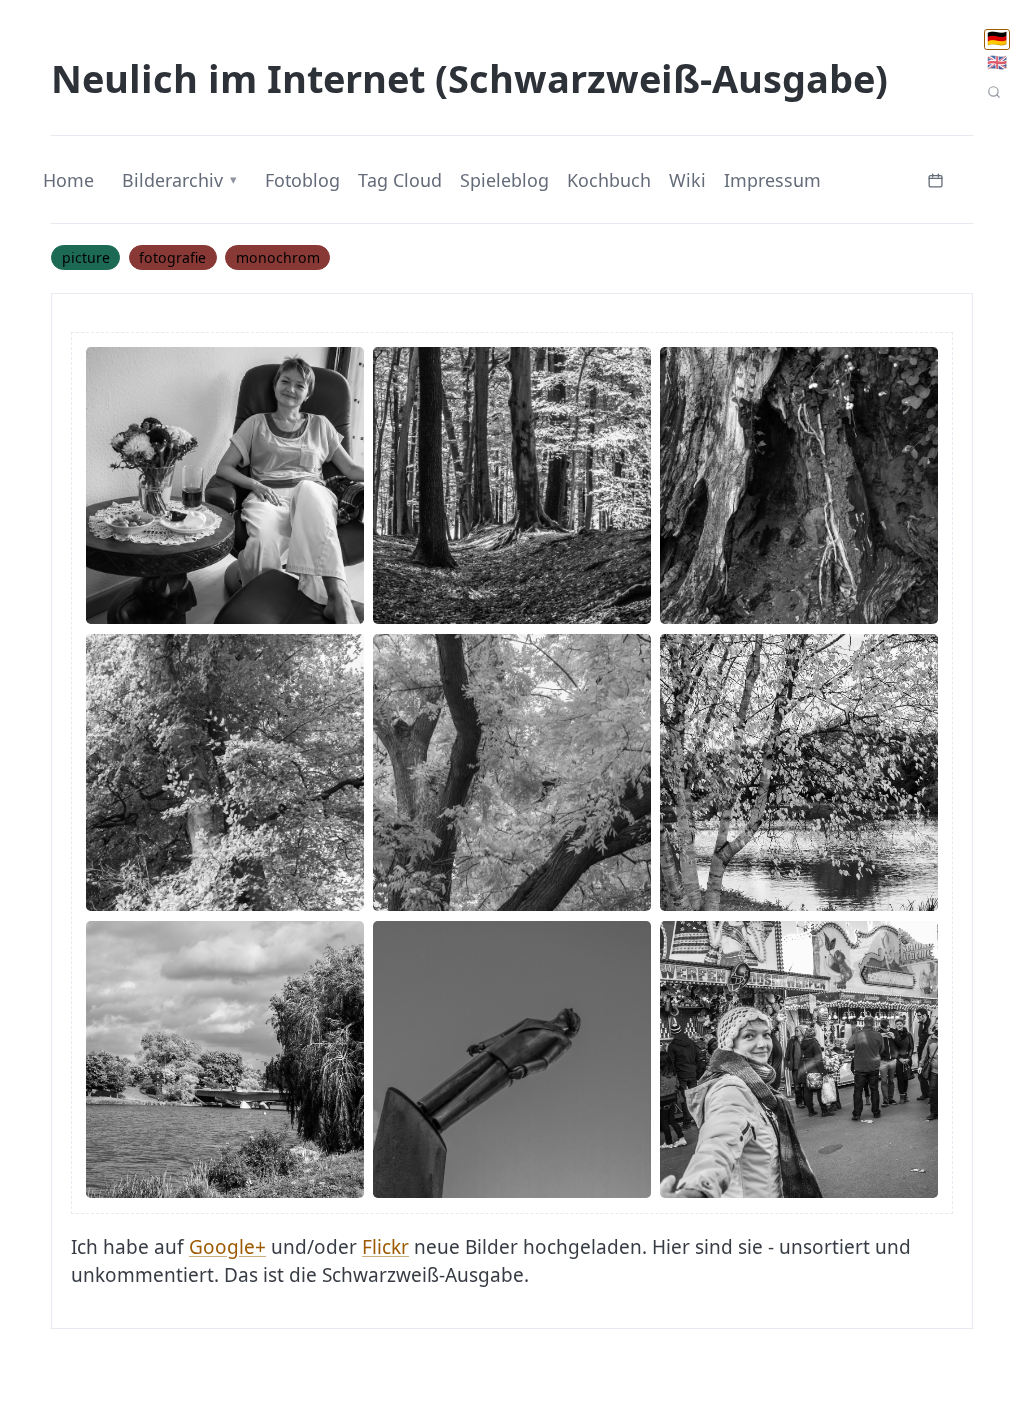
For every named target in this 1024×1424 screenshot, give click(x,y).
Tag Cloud (400, 180)
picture (86, 257)
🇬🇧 (997, 62)
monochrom (278, 257)
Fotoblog (302, 180)
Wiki (687, 180)
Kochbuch (609, 180)
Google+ (227, 1247)
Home (68, 180)
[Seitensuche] (994, 93)
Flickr (385, 1247)
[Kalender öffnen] (936, 178)
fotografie (172, 257)
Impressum (772, 180)
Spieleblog (504, 180)
